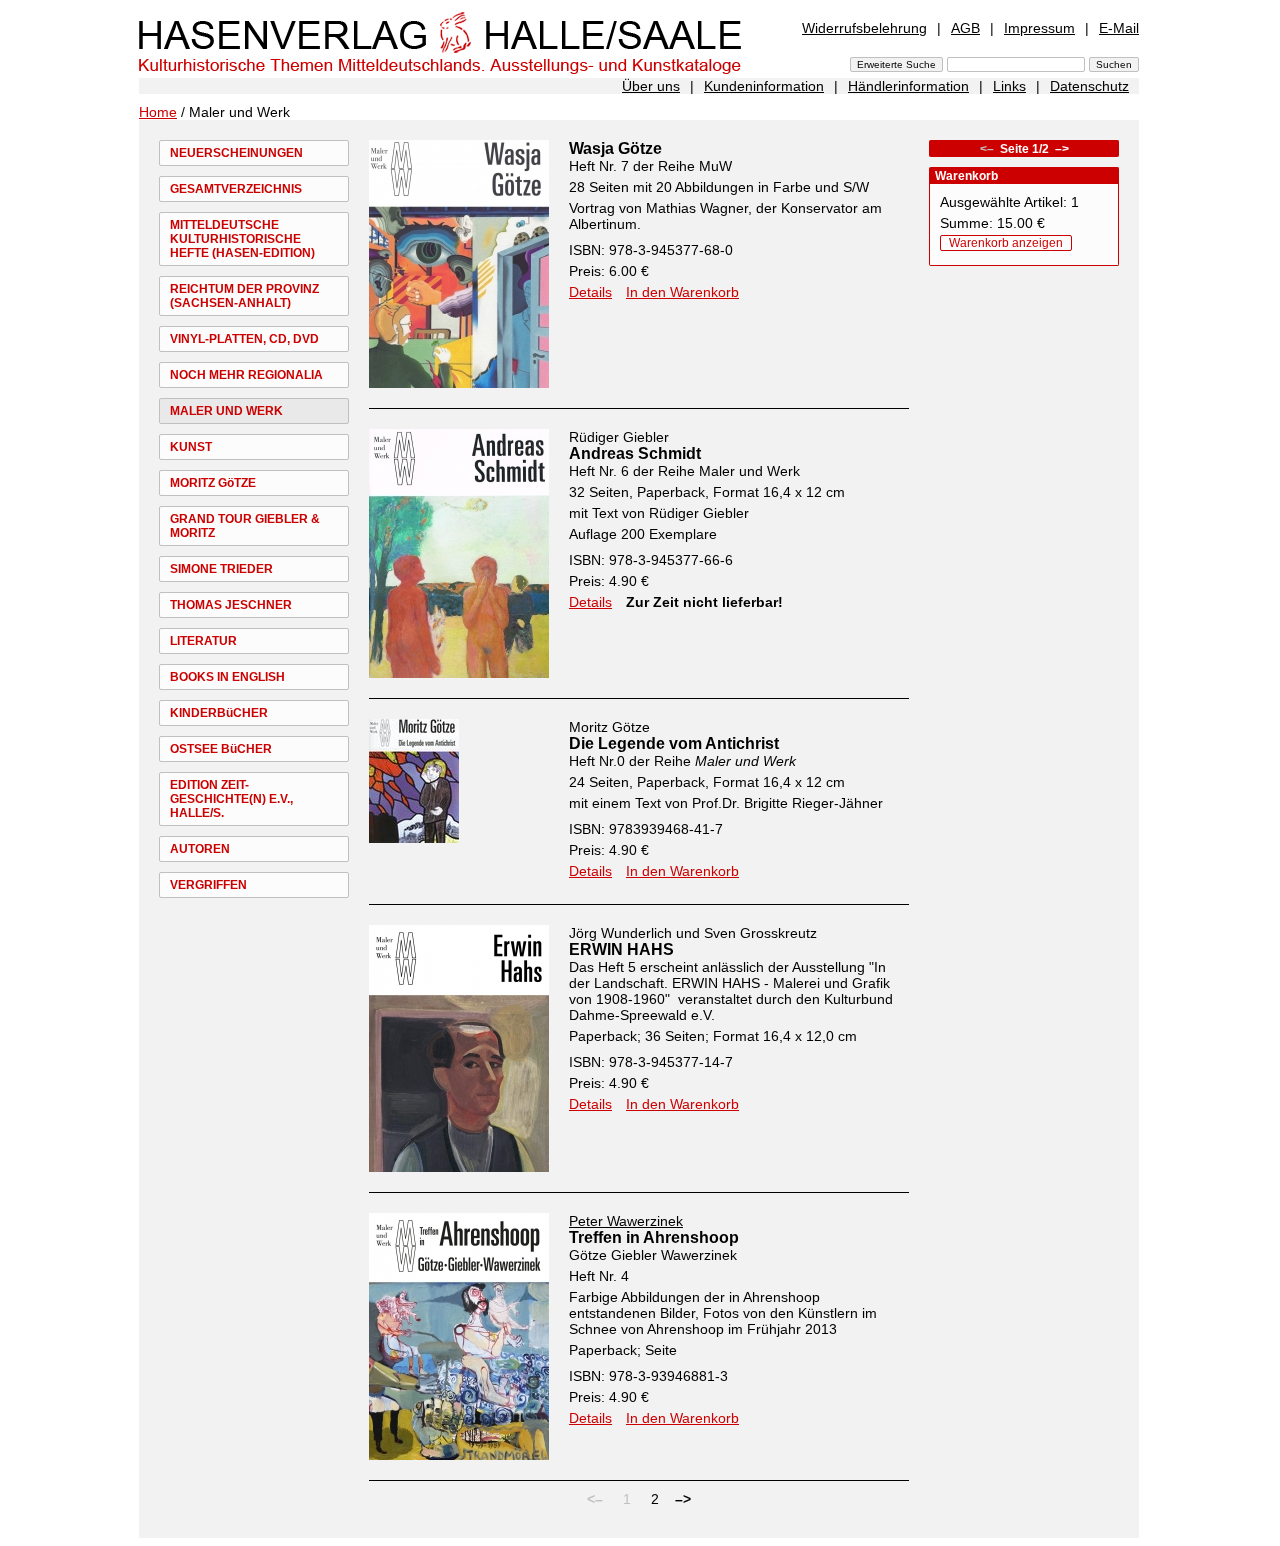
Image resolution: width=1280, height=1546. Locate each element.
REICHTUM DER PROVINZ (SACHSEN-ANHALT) (244, 296)
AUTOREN (200, 849)
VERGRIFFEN (208, 885)
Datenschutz (1089, 86)
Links (1009, 86)
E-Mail (1119, 28)
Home (158, 112)
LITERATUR (203, 641)
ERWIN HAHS (621, 949)
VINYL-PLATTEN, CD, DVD (244, 339)
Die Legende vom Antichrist (674, 743)
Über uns (651, 86)
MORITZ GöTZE (213, 483)
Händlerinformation (908, 86)
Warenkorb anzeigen (1006, 243)
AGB (965, 28)
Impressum (1039, 28)
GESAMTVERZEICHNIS (236, 189)
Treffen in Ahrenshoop (654, 1237)
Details (590, 292)
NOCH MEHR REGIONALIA (246, 375)
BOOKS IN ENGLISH (227, 677)
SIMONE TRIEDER (221, 569)
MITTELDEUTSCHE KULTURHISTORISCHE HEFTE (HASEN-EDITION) (242, 239)
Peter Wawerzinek (626, 1221)
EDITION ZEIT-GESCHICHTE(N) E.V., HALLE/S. (231, 799)
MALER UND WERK (226, 411)
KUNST (191, 447)
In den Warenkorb (682, 292)
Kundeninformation (764, 86)
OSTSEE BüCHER (221, 749)
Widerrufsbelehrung (864, 28)
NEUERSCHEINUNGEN (236, 153)
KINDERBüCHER (219, 713)
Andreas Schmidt (635, 453)
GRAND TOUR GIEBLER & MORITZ (245, 526)
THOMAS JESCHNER (231, 605)
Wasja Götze (615, 148)
